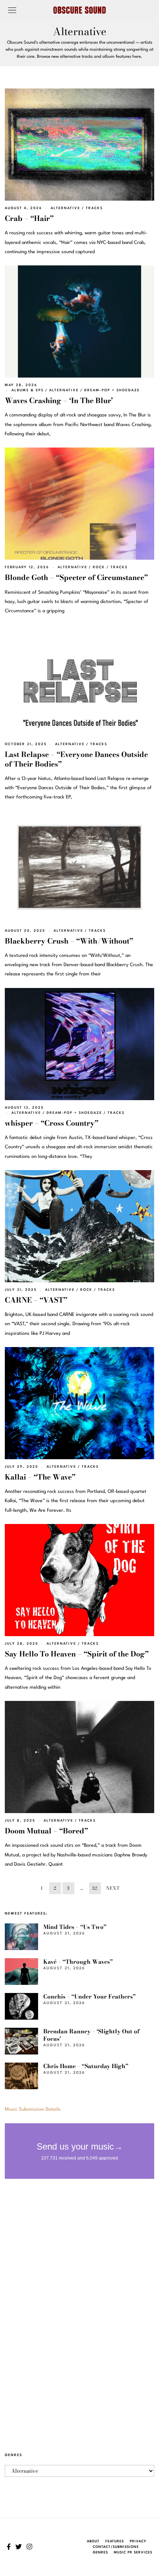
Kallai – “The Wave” (40, 1477)
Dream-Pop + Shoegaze (112, 390)
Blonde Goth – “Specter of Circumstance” (76, 577)
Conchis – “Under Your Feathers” (89, 1997)
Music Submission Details (33, 2109)
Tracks (94, 208)
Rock (99, 567)
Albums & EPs (28, 390)
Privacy (138, 2541)
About (93, 2541)
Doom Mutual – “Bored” (46, 1831)
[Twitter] (19, 2547)
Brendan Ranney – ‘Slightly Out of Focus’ (91, 2035)
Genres (100, 2552)
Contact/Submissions (116, 2547)
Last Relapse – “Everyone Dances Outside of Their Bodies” (76, 759)
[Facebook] (9, 2547)
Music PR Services (133, 2552)
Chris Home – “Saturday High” (86, 2066)
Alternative (65, 208)
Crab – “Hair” (29, 218)
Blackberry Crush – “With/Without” (69, 941)
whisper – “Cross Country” (52, 1123)
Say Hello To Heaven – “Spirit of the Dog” (77, 1654)
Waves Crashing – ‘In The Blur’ (59, 401)
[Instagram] (29, 2547)
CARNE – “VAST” (36, 1300)
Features (115, 2541)
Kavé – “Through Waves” (78, 1962)
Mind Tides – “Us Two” (75, 1927)
